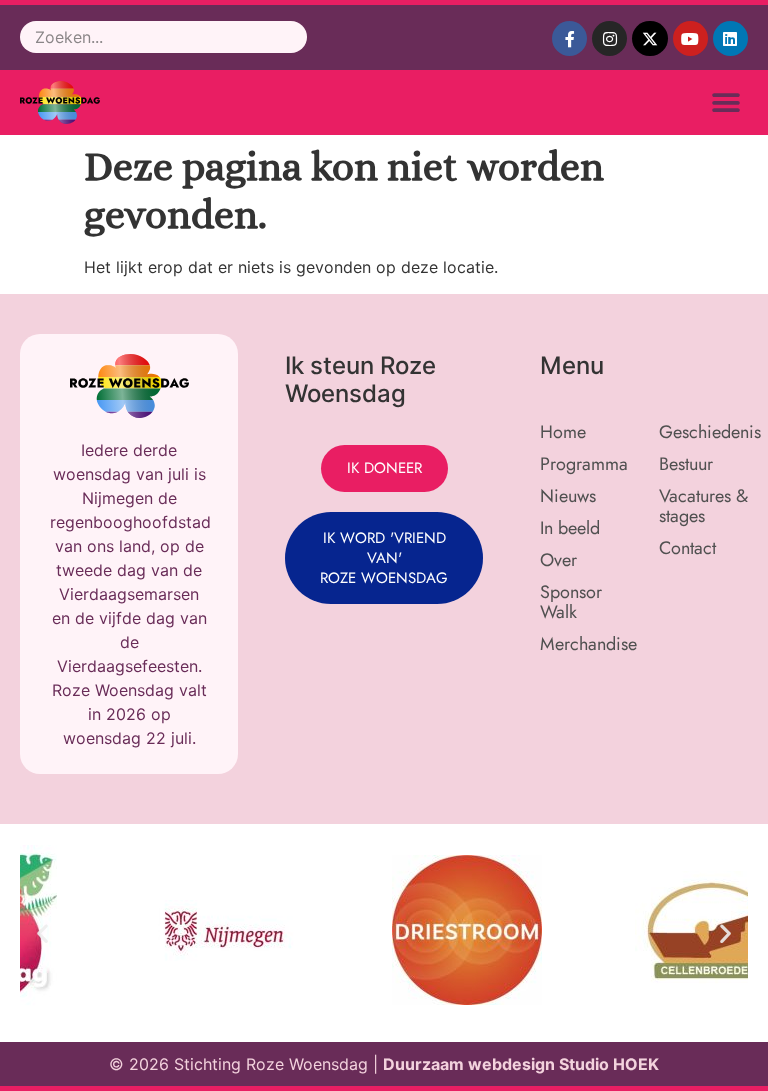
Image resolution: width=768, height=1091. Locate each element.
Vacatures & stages (703, 506)
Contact (687, 548)
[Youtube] (690, 38)
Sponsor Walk (571, 602)
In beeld (570, 528)
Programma (584, 464)
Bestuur (686, 464)
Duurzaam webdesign (471, 1064)
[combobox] (163, 37)
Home (563, 432)
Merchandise (588, 644)
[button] (725, 102)
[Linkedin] (730, 38)
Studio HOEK (609, 1064)
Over (558, 560)
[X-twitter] (649, 38)
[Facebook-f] (569, 38)
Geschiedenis (708, 432)
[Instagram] (609, 38)
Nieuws (568, 496)
